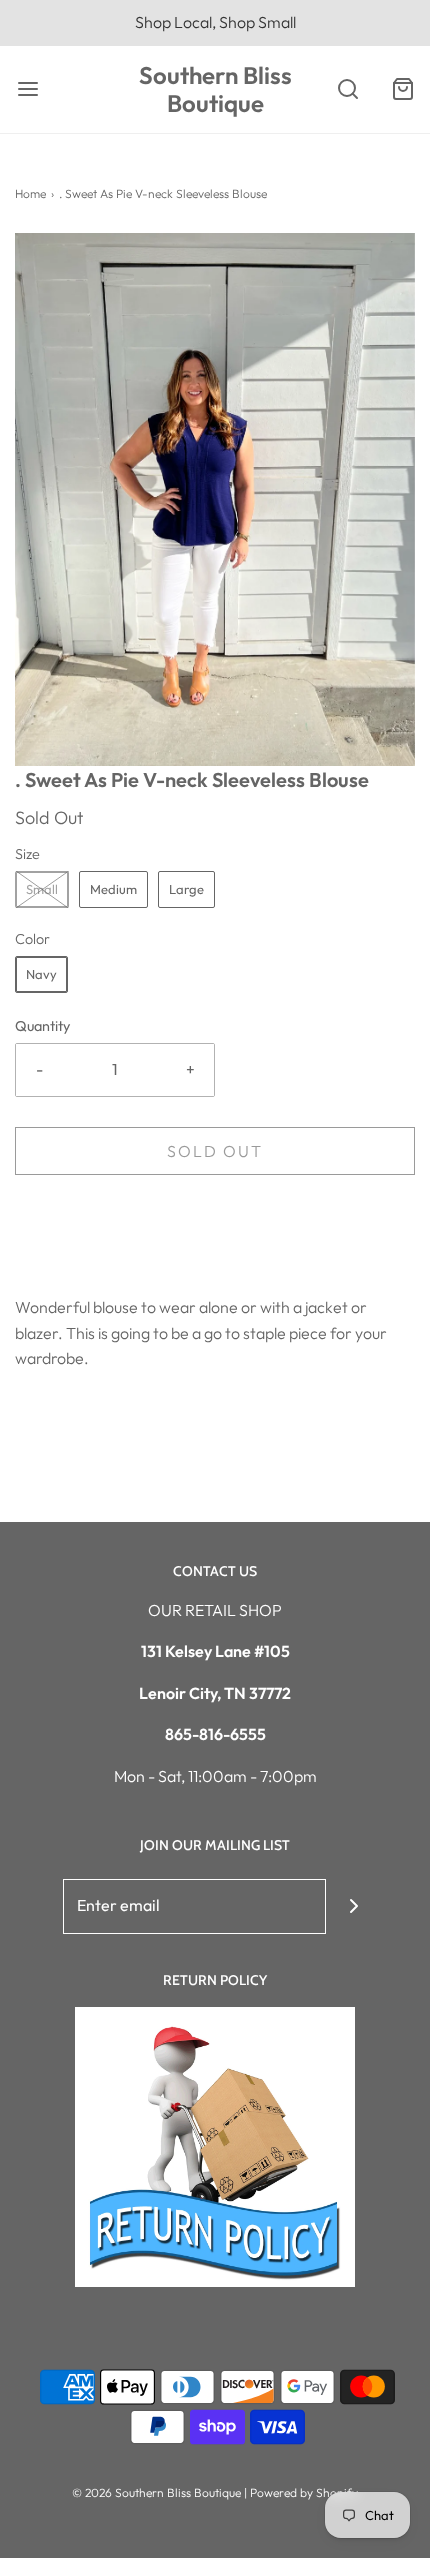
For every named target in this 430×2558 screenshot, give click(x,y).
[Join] (353, 1906)
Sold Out (215, 1151)
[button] (215, 499)
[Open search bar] (347, 89)
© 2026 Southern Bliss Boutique (158, 2492)
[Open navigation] (27, 89)
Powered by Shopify (304, 2492)
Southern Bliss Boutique (215, 90)
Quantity (42, 1026)
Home (30, 193)
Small (42, 889)
